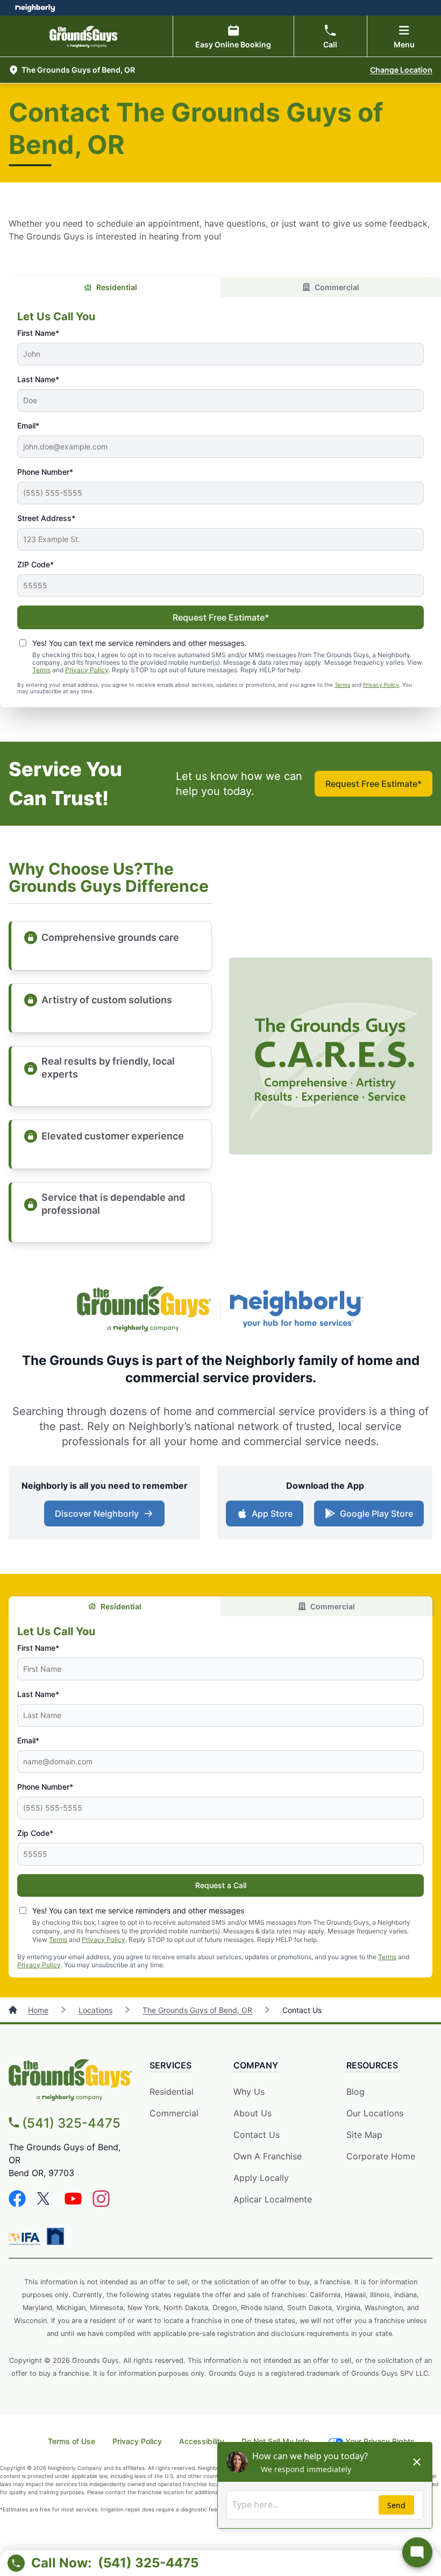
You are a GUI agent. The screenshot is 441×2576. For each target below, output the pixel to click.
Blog (355, 2092)
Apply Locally (261, 2178)
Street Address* (46, 518)
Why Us (249, 2092)
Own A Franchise (268, 2156)
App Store (270, 1517)
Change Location (401, 70)
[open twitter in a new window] (45, 2204)
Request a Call (221, 1885)
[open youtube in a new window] (73, 2204)
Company (256, 2065)
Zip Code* (35, 1833)
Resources (372, 2065)
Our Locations (375, 2113)
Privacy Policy (87, 670)
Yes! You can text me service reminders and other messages (138, 1910)
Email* (28, 425)
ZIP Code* (35, 564)
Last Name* (38, 379)
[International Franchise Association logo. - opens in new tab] (26, 2239)
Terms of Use (72, 2441)
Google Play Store (374, 1517)
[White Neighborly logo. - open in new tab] (35, 8)
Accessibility (202, 2441)
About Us (252, 2113)
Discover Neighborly (106, 1517)
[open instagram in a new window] (101, 2204)
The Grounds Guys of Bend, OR (197, 2010)
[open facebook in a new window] (17, 2204)
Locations (95, 2010)
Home (38, 2010)
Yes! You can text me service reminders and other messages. (139, 643)
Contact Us (257, 2135)
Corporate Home (381, 2156)
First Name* (38, 333)
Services (170, 2065)
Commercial (337, 287)
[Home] (14, 2010)
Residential (117, 287)
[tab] (110, 287)
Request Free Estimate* (221, 617)
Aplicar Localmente (273, 2200)
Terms (41, 670)
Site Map (364, 2135)
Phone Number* (45, 472)
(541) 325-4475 (71, 2123)
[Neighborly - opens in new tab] (55, 2236)
